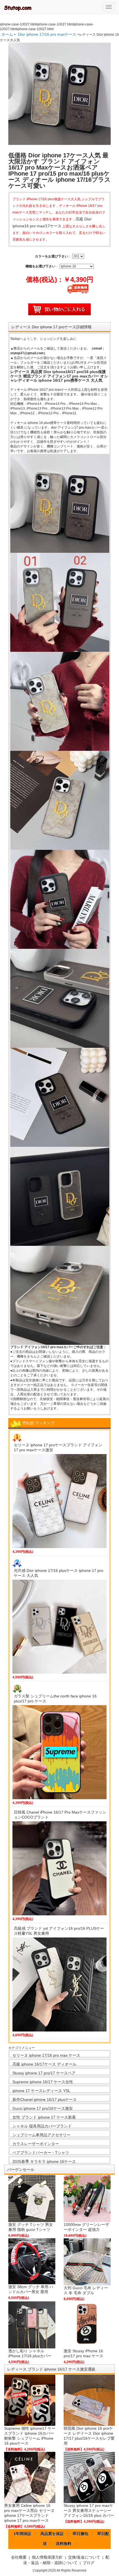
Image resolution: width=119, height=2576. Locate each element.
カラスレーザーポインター (36, 2144)
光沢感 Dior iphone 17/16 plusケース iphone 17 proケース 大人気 (59, 1573)
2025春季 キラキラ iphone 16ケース (44, 2161)
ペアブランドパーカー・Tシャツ (41, 2153)
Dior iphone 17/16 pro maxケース (47, 34)
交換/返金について (84, 2557)
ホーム (7, 34)
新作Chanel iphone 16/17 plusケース (45, 2100)
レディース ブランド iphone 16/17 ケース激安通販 (51, 2369)
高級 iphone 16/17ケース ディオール (44, 2064)
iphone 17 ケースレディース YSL (41, 2091)
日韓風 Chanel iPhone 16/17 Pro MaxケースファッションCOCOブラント (60, 1815)
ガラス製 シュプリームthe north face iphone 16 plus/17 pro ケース (55, 1699)
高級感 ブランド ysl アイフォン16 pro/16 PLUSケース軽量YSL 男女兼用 (59, 1931)
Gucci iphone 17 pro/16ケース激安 (43, 2108)
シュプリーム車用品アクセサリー (42, 2135)
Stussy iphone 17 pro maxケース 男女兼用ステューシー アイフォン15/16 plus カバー (89, 2510)
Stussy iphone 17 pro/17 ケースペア (44, 2073)
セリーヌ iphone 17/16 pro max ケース (46, 2055)
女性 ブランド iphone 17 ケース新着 (44, 2117)
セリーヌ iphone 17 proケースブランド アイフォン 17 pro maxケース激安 (58, 1447)
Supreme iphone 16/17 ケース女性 (43, 2082)
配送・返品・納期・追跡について (66, 2560)
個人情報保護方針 (47, 2557)
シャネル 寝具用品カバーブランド (42, 2126)
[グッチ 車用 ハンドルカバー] (32, 2261)
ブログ (89, 2563)
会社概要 (19, 2557)
